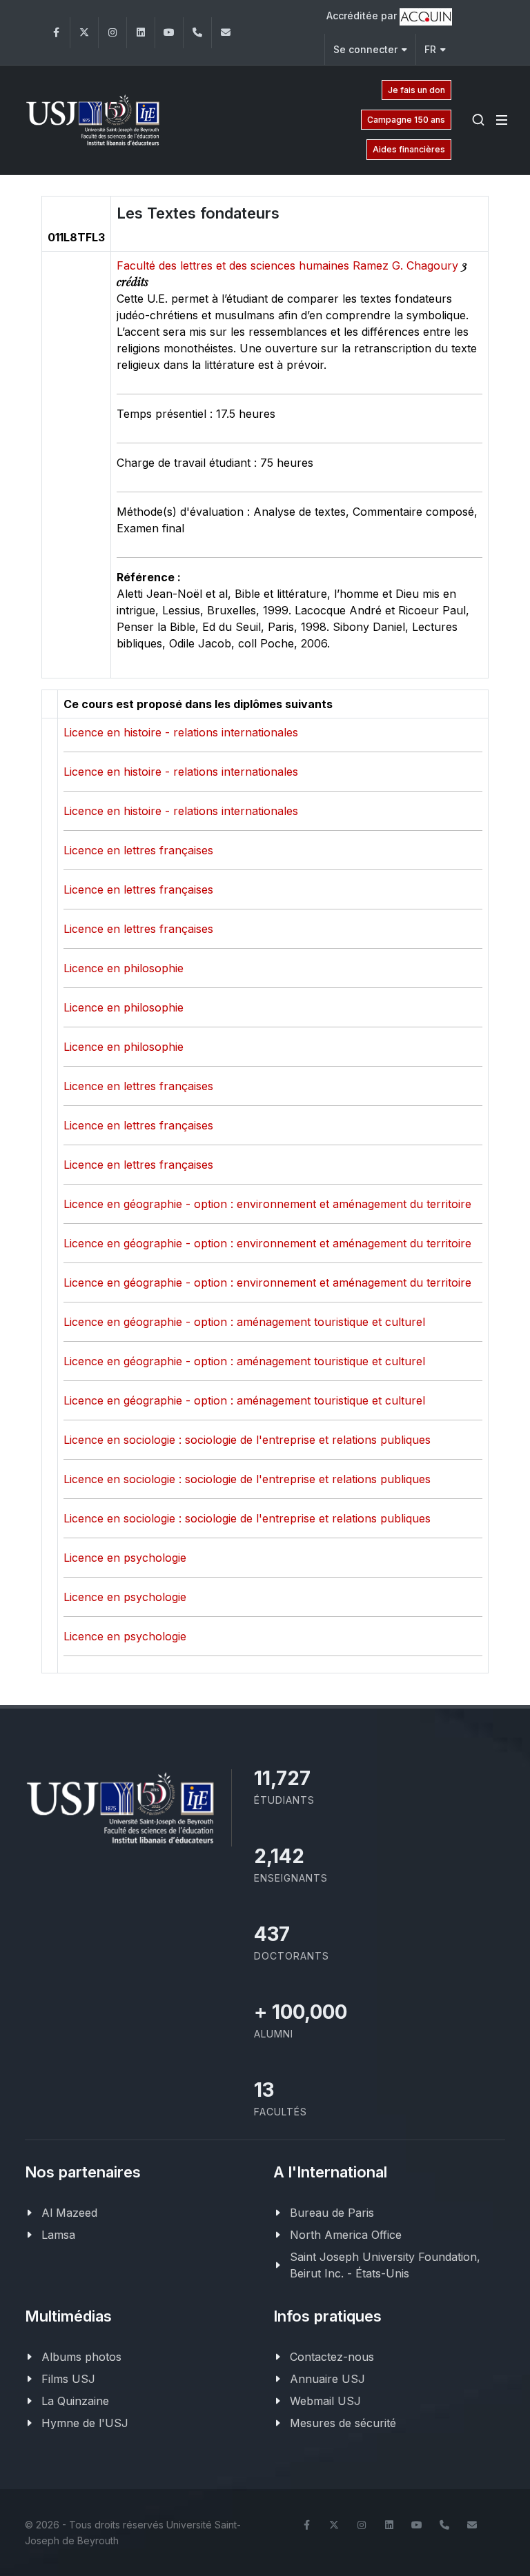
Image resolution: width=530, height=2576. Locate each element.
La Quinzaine (75, 2401)
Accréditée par (363, 16)
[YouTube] (169, 33)
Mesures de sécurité (343, 2423)
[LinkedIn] (141, 33)
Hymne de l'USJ (85, 2423)
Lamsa (58, 2235)
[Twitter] (84, 33)
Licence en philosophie (124, 968)
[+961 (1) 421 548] (197, 33)
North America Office (346, 2235)
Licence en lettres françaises (138, 850)
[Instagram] (112, 33)
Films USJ (68, 2379)
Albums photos (81, 2357)
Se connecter (365, 49)
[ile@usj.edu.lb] (226, 33)
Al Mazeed (69, 2213)
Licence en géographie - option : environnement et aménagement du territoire (267, 1204)
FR (430, 49)
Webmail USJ (325, 2401)
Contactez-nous (332, 2357)
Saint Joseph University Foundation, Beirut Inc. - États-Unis (385, 2265)
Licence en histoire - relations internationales (181, 732)
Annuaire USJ (327, 2379)
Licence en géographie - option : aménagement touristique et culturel (244, 1322)
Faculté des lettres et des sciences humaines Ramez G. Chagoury (289, 265)
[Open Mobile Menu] (502, 120)
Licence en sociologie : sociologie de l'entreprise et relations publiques (247, 1440)
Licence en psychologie (125, 1558)
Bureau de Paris (332, 2213)
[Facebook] (56, 33)
